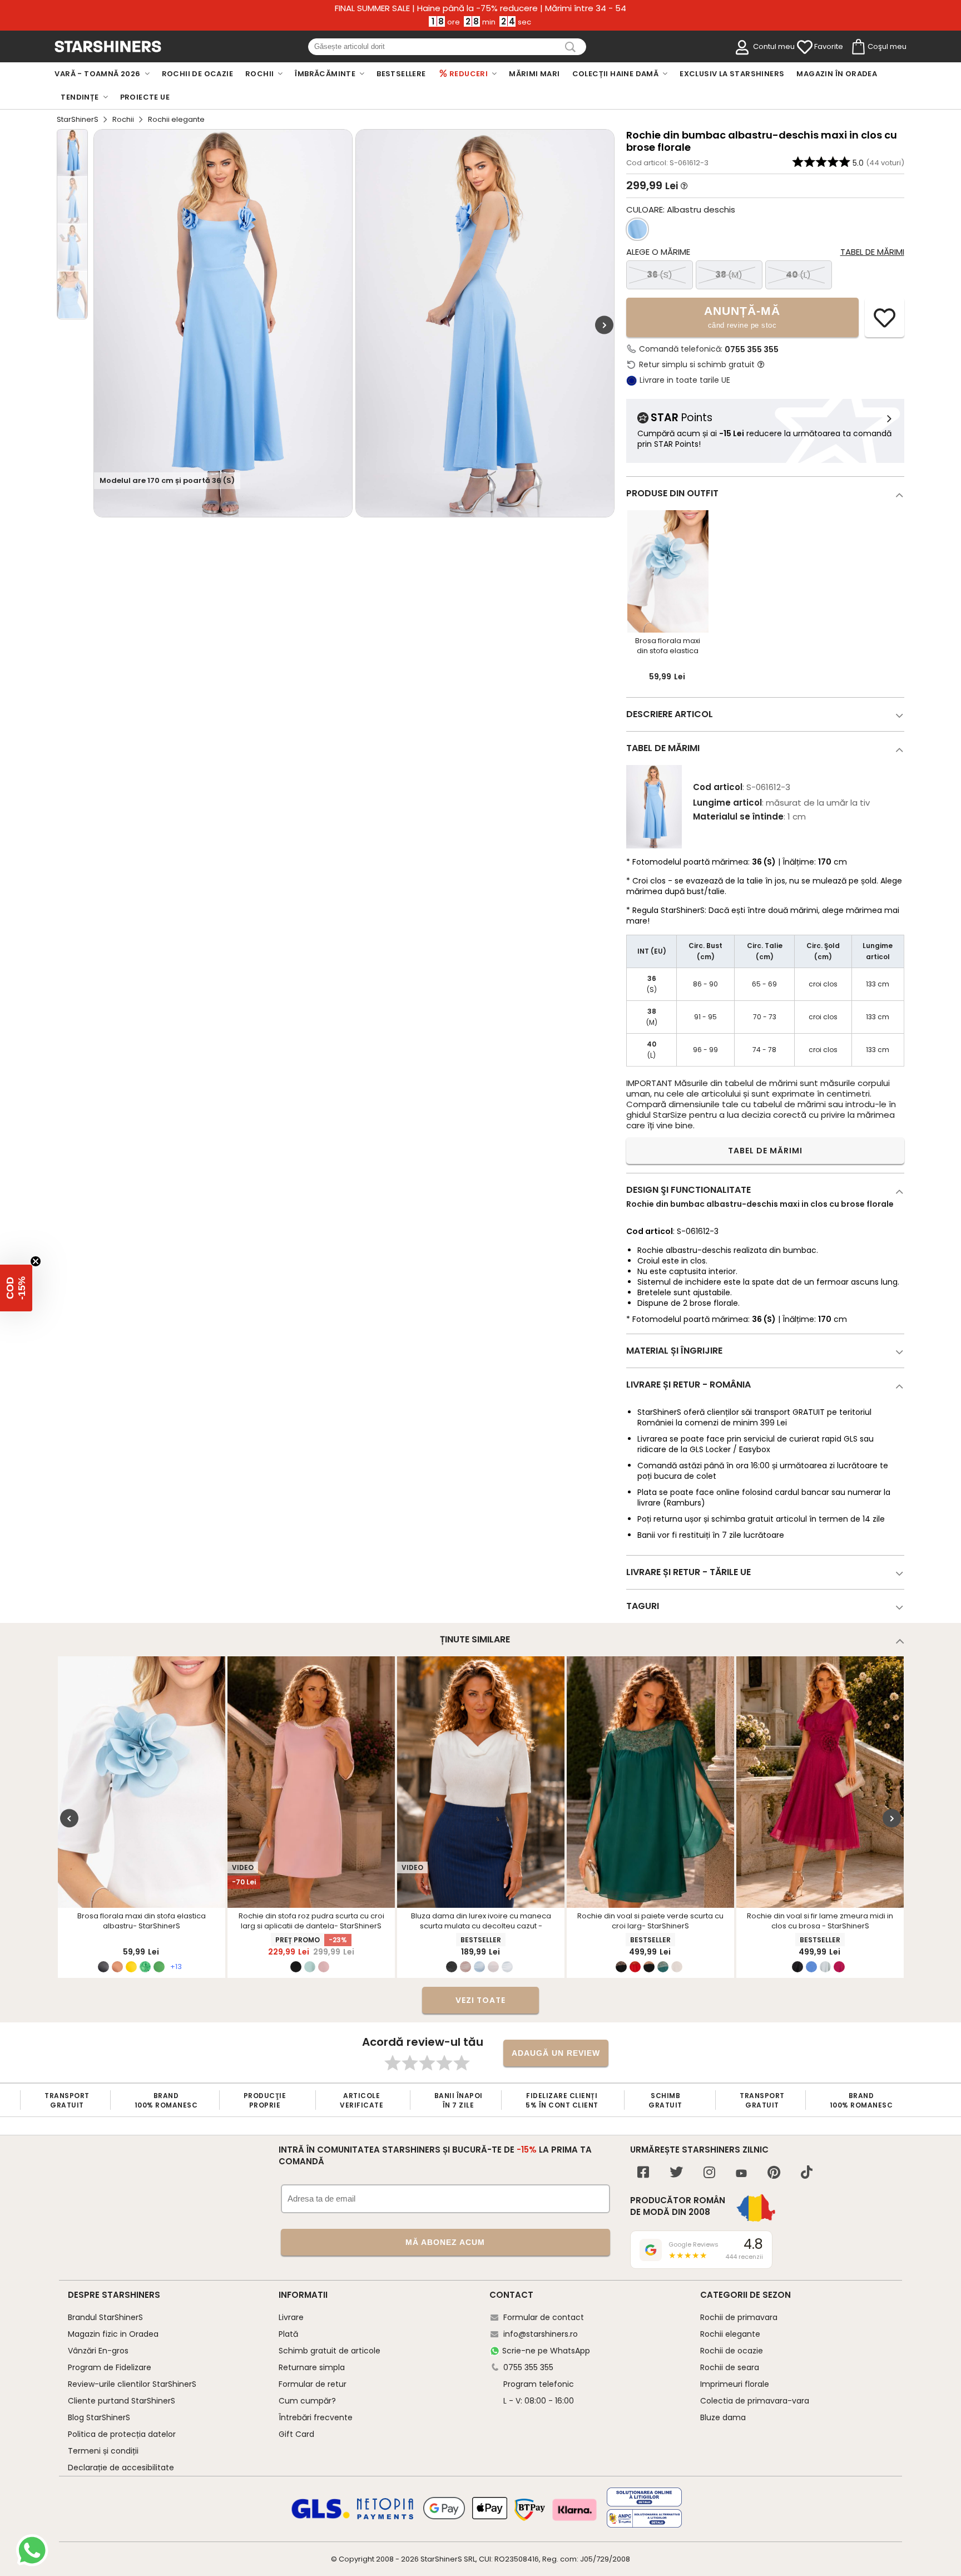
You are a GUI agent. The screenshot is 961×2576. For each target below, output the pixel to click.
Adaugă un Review (556, 2053)
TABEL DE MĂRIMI (765, 1151)
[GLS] (321, 2517)
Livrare (291, 2317)
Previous (69, 1818)
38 (729, 275)
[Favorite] (805, 47)
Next (604, 325)
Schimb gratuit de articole (330, 2351)
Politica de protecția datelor (122, 2434)
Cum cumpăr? (307, 2401)
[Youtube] (741, 2174)
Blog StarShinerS (99, 2417)
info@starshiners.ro (541, 2334)
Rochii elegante (730, 2334)
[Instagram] (709, 2173)
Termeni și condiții (103, 2451)
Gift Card (296, 2434)
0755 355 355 (752, 349)
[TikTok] (807, 2173)
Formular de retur (313, 2384)
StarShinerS (78, 119)
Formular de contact (544, 2317)
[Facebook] (643, 2173)
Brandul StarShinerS (105, 2317)
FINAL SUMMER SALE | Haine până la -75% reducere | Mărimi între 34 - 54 (481, 8)
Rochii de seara (730, 2367)
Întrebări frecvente (316, 2417)
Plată (288, 2334)
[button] (16, 1288)
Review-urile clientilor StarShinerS (132, 2384)
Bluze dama (723, 2417)
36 (660, 275)
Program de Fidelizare (110, 2367)
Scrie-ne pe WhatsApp (546, 2351)
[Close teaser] (36, 1261)
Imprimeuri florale (735, 2384)
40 (798, 275)
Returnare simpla (312, 2367)
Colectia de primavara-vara (755, 2401)
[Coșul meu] (858, 47)
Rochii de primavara (739, 2317)
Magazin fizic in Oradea (113, 2334)
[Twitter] (676, 2173)
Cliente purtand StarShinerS (122, 2401)
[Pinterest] (774, 2173)
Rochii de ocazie (732, 2351)
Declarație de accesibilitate (121, 2468)
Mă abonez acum (445, 2242)
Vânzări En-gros (98, 2351)
